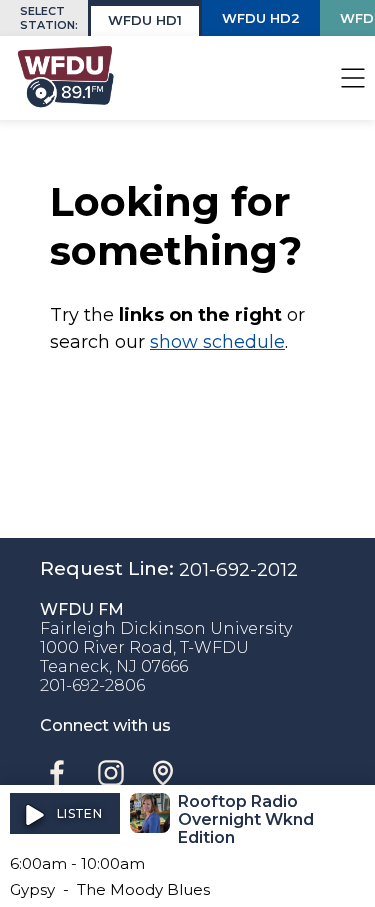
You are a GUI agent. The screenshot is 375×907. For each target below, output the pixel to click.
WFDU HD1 (145, 20)
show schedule (217, 342)
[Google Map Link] (163, 773)
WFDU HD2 (261, 18)
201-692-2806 (92, 685)
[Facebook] (57, 773)
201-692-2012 (238, 569)
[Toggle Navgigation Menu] (353, 78)
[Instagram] (111, 773)
